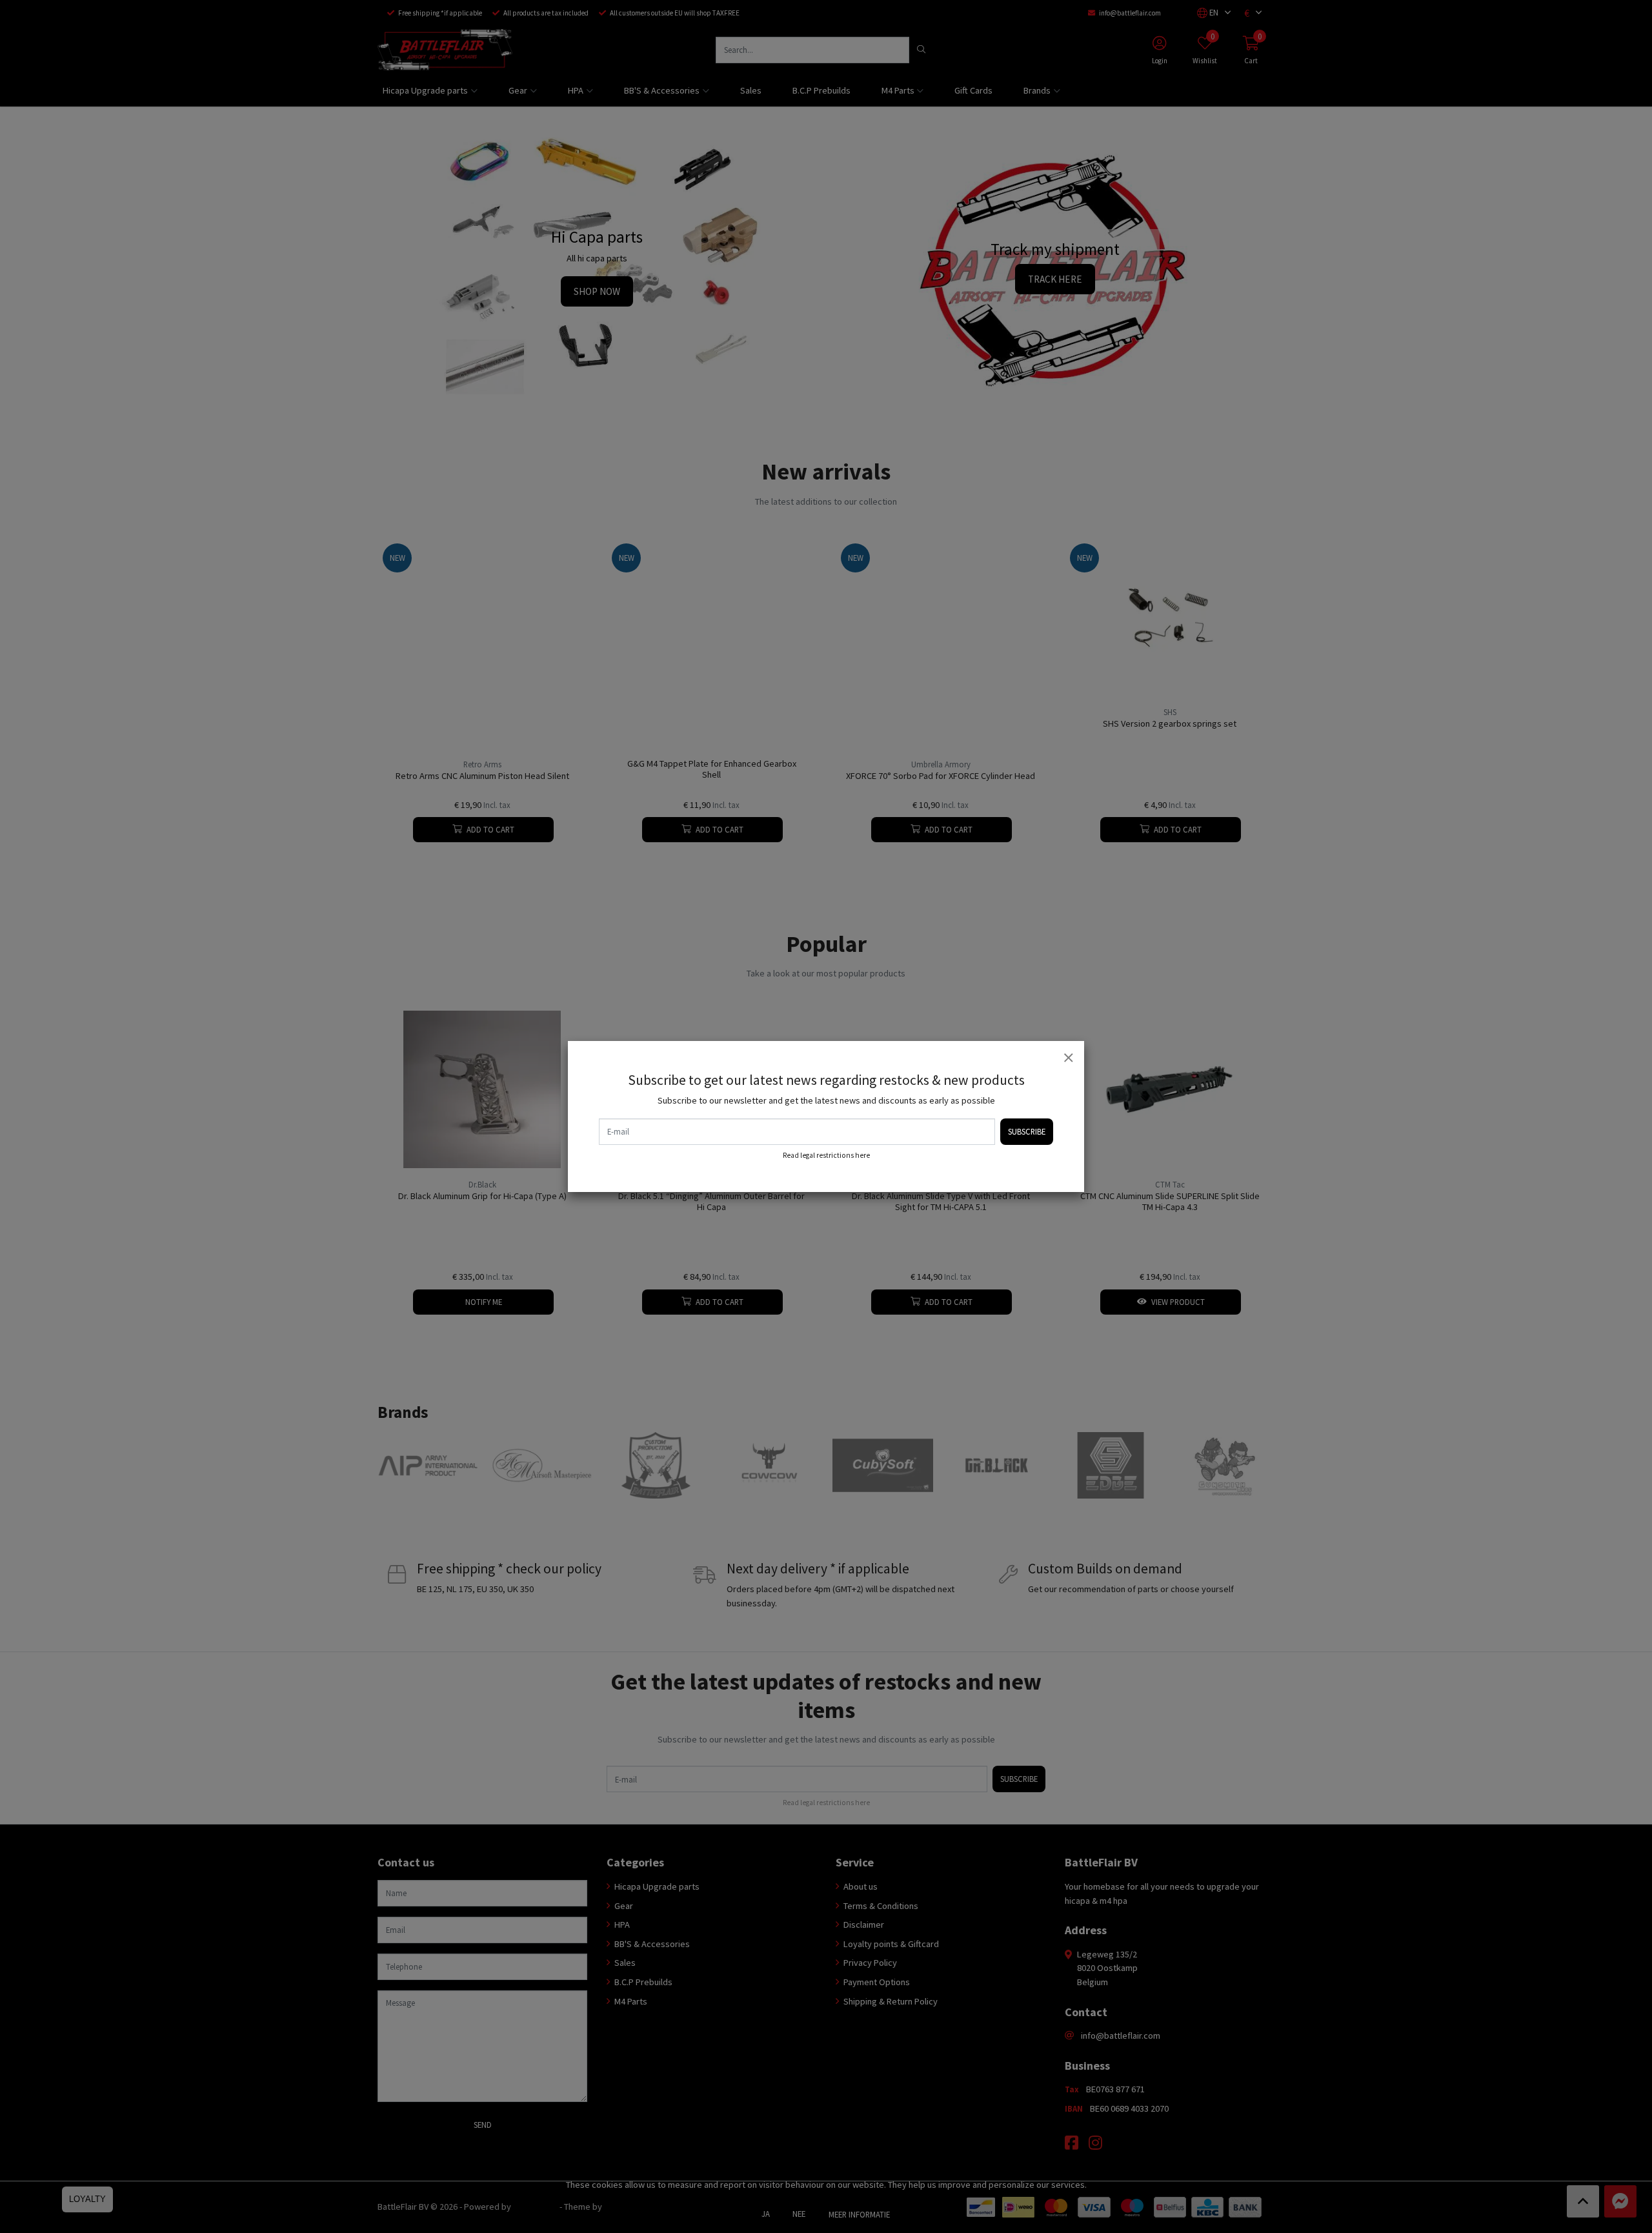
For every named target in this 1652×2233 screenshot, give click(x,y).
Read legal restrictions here (826, 1155)
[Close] (1068, 1057)
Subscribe (1027, 1131)
